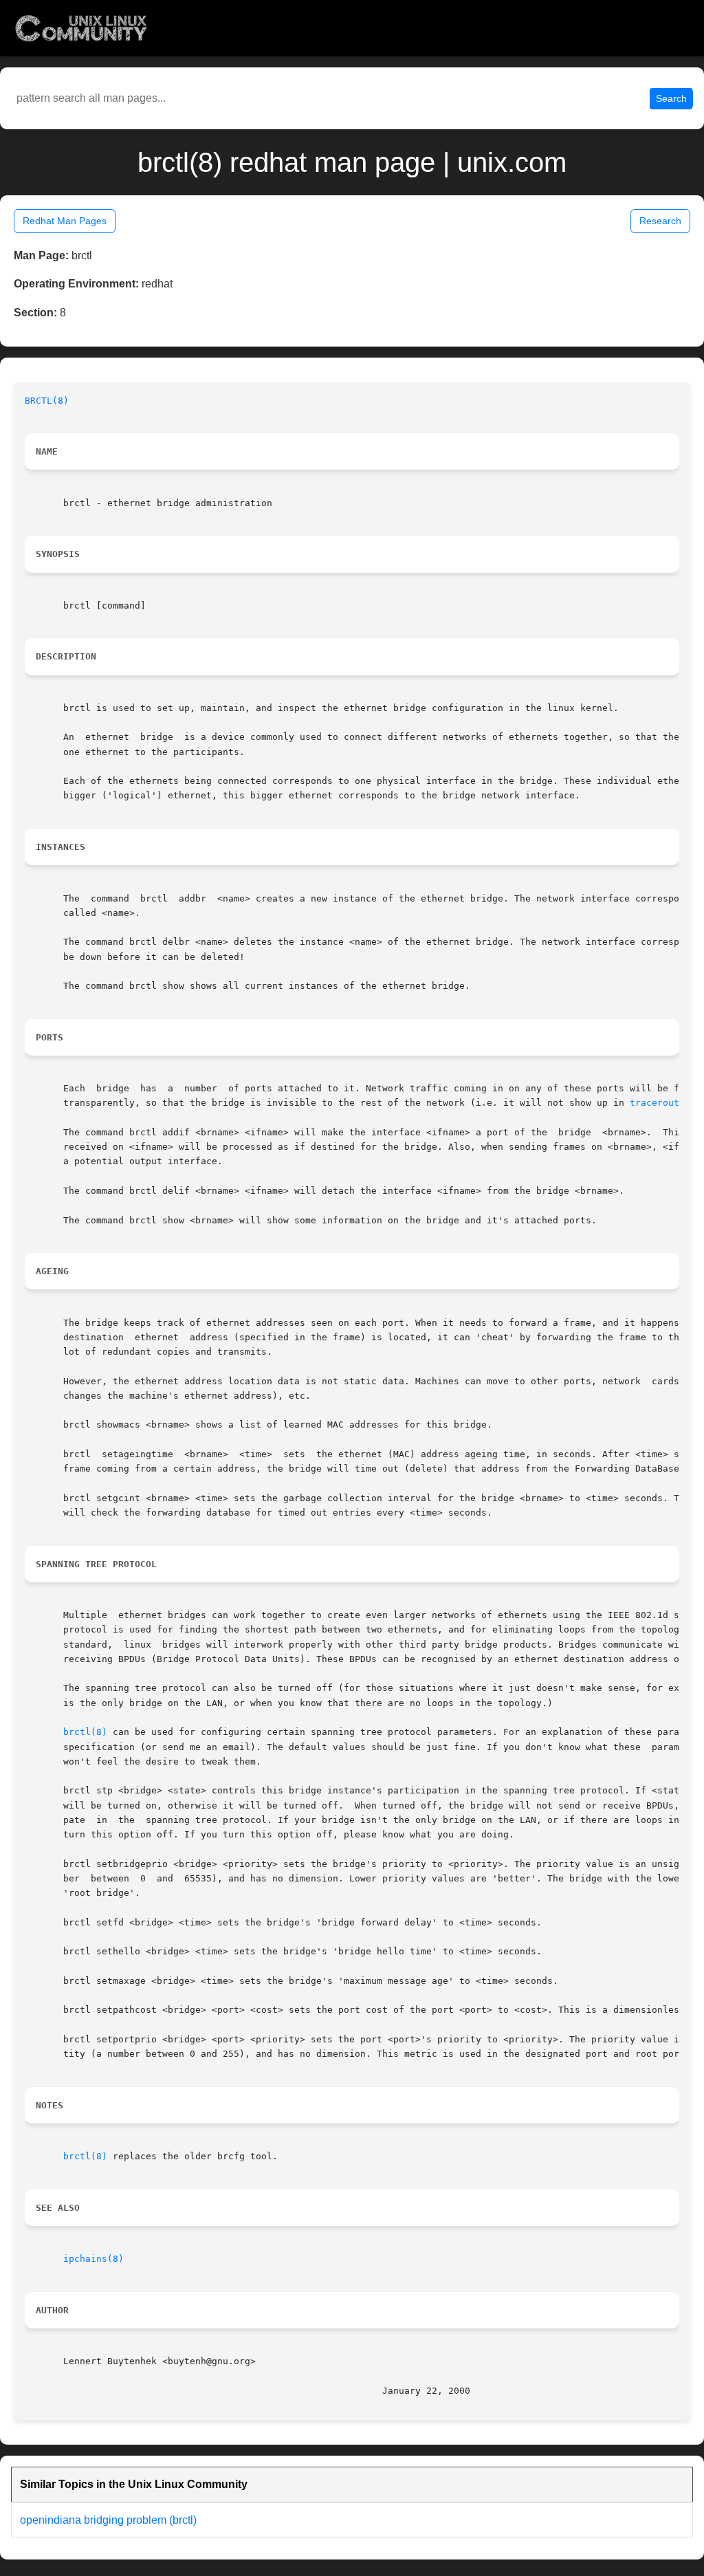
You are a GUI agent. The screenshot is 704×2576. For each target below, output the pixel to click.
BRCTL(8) (47, 401)
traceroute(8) (665, 1103)
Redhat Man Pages (65, 221)
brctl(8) (85, 1732)
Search (671, 98)
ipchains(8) (93, 2259)
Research (660, 221)
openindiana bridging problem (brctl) (108, 2520)
